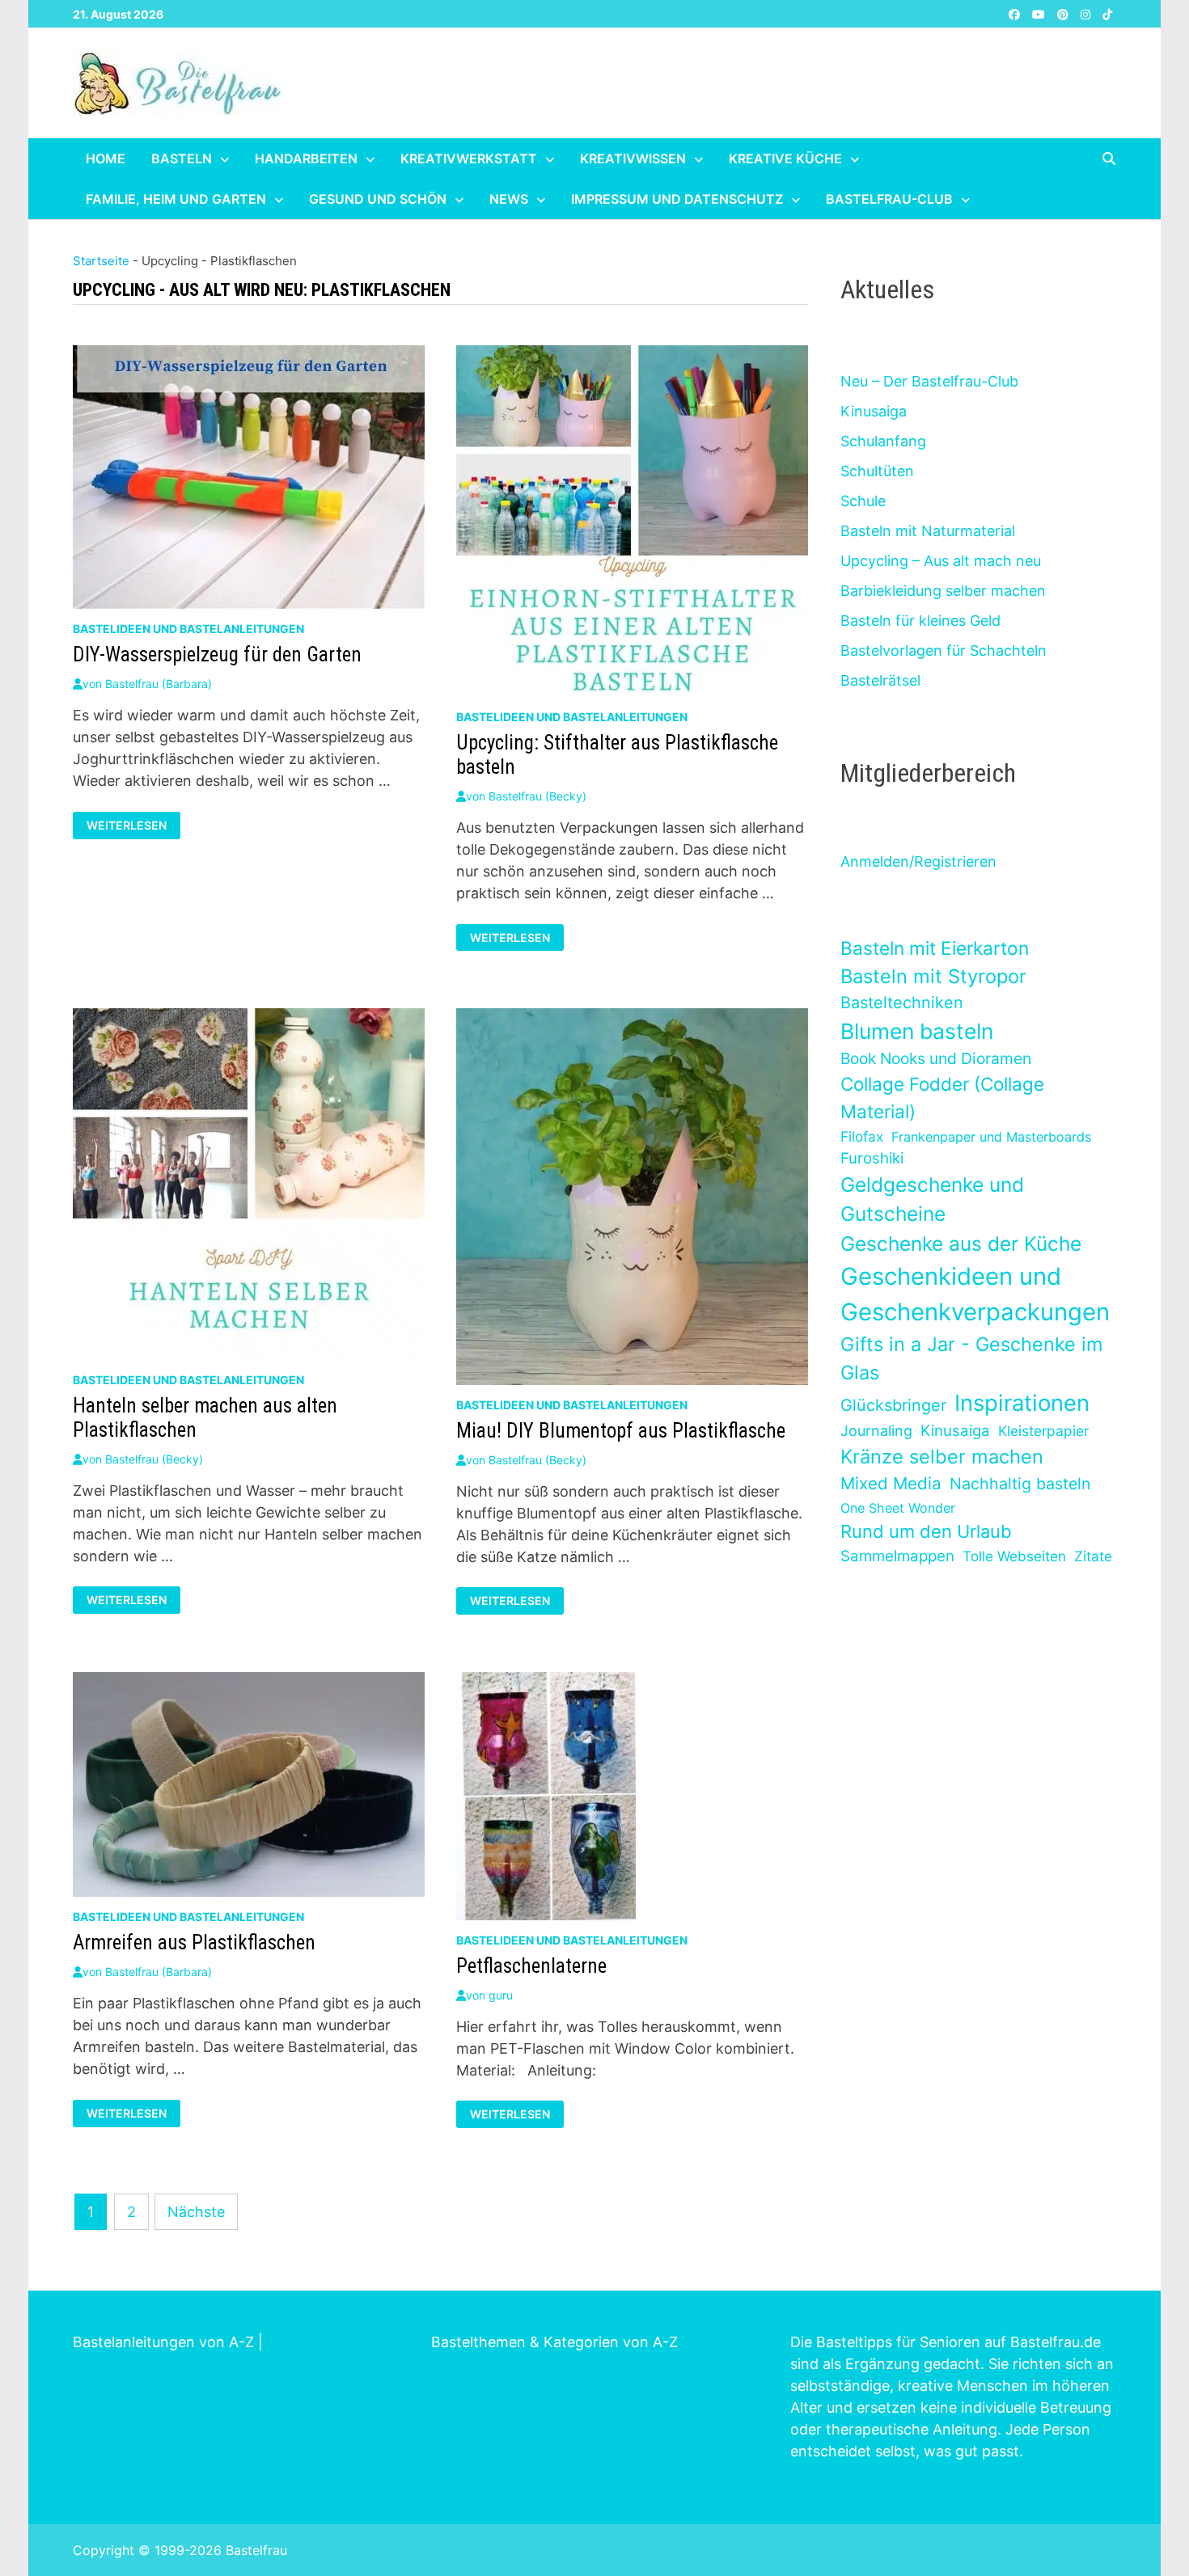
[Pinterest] (1065, 13)
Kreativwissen (633, 158)
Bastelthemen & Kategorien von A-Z (554, 2342)
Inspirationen (1022, 1403)
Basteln (182, 158)
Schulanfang (883, 441)
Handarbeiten (306, 158)
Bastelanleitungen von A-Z (163, 2342)
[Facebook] (1016, 13)
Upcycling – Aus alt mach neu (941, 561)
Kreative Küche (785, 158)
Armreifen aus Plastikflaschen (194, 1943)
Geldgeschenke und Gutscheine (932, 1199)
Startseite (101, 261)
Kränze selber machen (942, 1457)
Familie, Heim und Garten (176, 199)
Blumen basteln (917, 1031)
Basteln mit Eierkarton (935, 948)
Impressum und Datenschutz (677, 199)
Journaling (876, 1431)
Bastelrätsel (880, 680)
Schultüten (877, 471)
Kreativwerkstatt (469, 158)
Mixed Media (891, 1483)
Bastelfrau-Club (889, 199)
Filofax (862, 1136)
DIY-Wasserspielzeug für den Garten (217, 655)
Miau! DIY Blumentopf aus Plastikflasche (621, 1431)
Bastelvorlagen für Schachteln (944, 650)
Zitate (1093, 1556)
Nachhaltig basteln (1020, 1484)
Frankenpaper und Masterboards (991, 1137)
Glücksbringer (893, 1405)
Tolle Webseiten (1014, 1556)
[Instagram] (1087, 13)
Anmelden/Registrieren (918, 861)
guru (501, 1995)
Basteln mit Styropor (933, 976)
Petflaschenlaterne (531, 1966)
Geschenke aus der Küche (961, 1244)
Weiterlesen (133, 826)
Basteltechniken (902, 1003)
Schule (863, 501)
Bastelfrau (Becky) (537, 796)
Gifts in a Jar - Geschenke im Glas (971, 1358)
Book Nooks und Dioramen (936, 1058)
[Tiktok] (1107, 13)
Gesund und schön (378, 199)
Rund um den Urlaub (926, 1531)
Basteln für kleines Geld (920, 621)
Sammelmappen (897, 1556)
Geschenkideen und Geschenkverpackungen (975, 1294)
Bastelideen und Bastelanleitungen (188, 629)
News (509, 199)
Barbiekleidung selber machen (943, 591)
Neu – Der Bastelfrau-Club (929, 381)
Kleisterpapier (1043, 1431)
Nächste (196, 2212)
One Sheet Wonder (898, 1508)
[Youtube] (1041, 13)
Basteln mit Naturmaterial (928, 531)
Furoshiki (872, 1158)
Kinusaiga (874, 411)
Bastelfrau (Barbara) (159, 684)
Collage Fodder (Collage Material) (942, 1098)
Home (106, 158)
